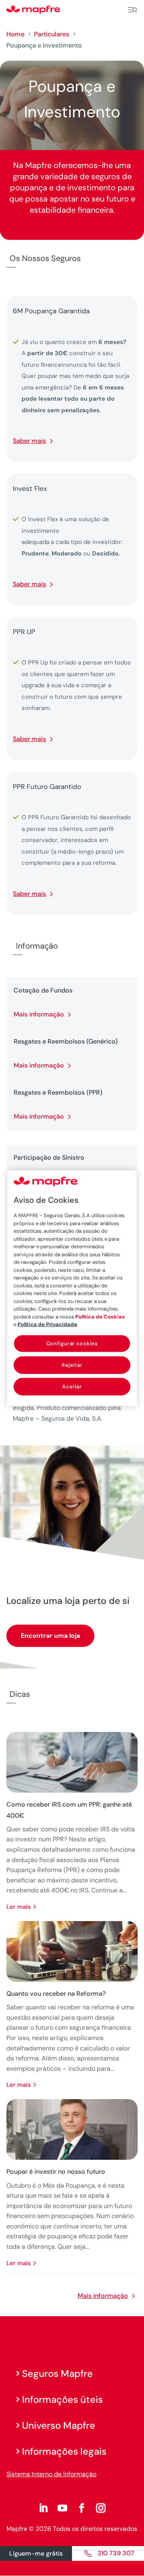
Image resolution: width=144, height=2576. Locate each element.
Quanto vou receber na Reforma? (56, 1994)
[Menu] (132, 10)
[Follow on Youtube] (62, 2508)
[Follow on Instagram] (101, 2508)
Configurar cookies (72, 1343)
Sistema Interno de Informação (51, 2474)
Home (15, 34)
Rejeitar (72, 1365)
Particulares (52, 34)
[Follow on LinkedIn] (43, 2508)
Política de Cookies (100, 1316)
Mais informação (39, 1014)
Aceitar (72, 1387)
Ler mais (19, 1907)
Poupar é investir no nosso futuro (56, 2172)
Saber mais (29, 441)
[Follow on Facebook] (82, 2508)
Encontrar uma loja (50, 1636)
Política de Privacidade (47, 1324)
